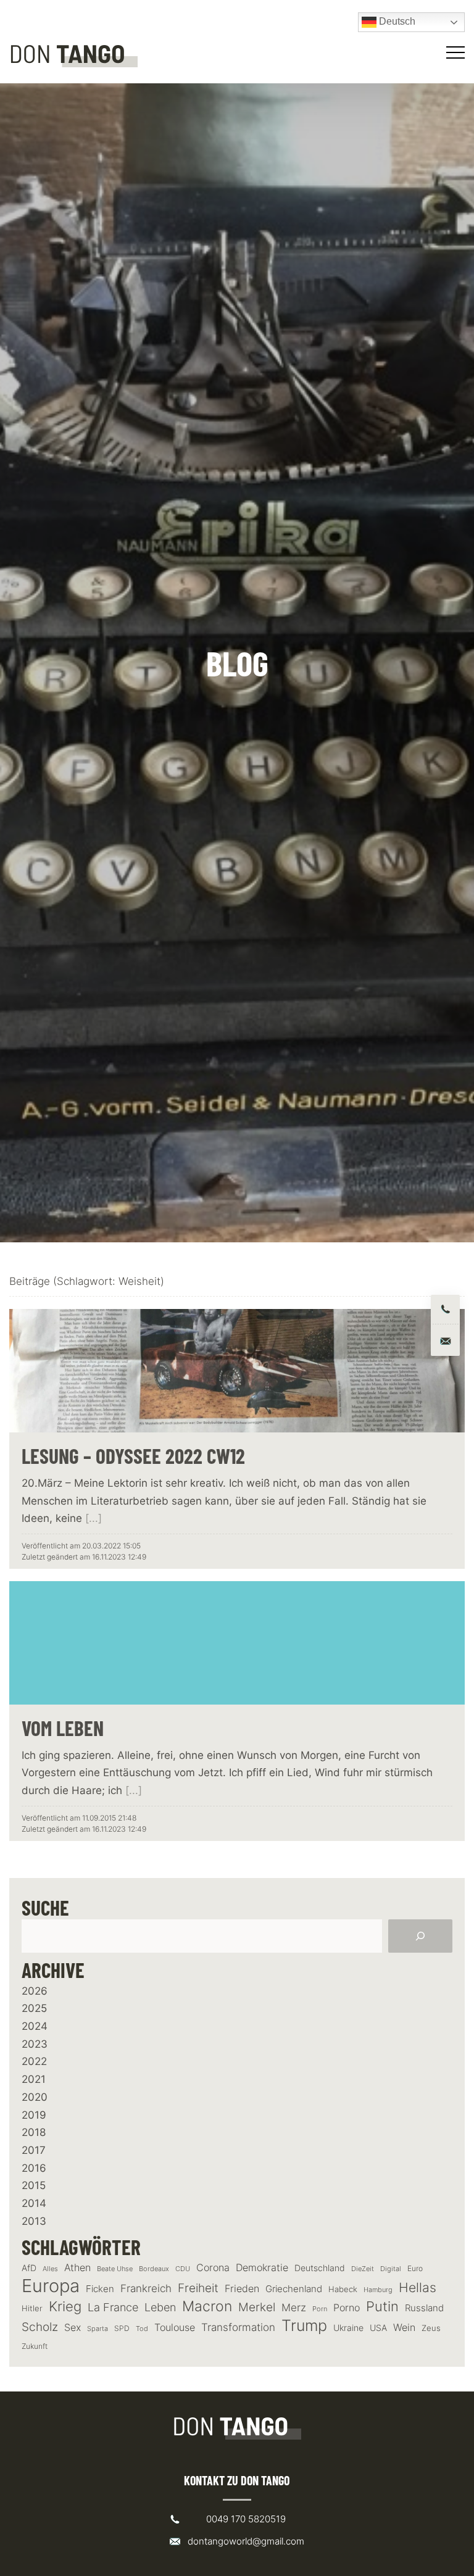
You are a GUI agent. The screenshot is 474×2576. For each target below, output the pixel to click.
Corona (213, 2267)
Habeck (343, 2289)
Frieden (242, 2288)
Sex (73, 2328)
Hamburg (378, 2290)
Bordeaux (154, 2269)
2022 (34, 2061)
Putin (382, 2306)
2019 (34, 2115)
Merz (294, 2308)
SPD (122, 2328)
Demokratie (262, 2268)
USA (378, 2328)
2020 (35, 2097)
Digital (391, 2269)
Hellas (418, 2287)
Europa (51, 2286)
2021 (34, 2079)
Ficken (100, 2289)
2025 (34, 2008)
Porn (320, 2309)
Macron (207, 2307)
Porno (347, 2308)
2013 (34, 2221)
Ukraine (348, 2328)
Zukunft (35, 2346)
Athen (77, 2267)
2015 (34, 2185)
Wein (404, 2327)
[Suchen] (420, 1936)
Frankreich (146, 2288)
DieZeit (363, 2269)
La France (113, 2307)
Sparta (98, 2329)
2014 (34, 2203)
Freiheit (198, 2288)
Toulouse (175, 2327)
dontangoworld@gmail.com (246, 2541)
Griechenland (294, 2289)
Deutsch (396, 21)
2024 (35, 2026)
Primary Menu (457, 52)
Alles (50, 2269)
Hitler (32, 2308)
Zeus (431, 2328)
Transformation (238, 2327)
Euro (415, 2268)
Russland (424, 2308)
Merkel (257, 2307)
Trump (304, 2326)
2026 (35, 1991)
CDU (183, 2269)
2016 (34, 2168)
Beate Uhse (115, 2269)
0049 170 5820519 (246, 2519)
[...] (94, 1518)
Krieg (65, 2306)
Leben (160, 2307)
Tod (142, 2329)
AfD (29, 2268)
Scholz (40, 2327)
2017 (34, 2150)
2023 (35, 2044)
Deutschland (320, 2268)
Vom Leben (63, 1728)
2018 (34, 2132)
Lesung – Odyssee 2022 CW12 (133, 1456)
